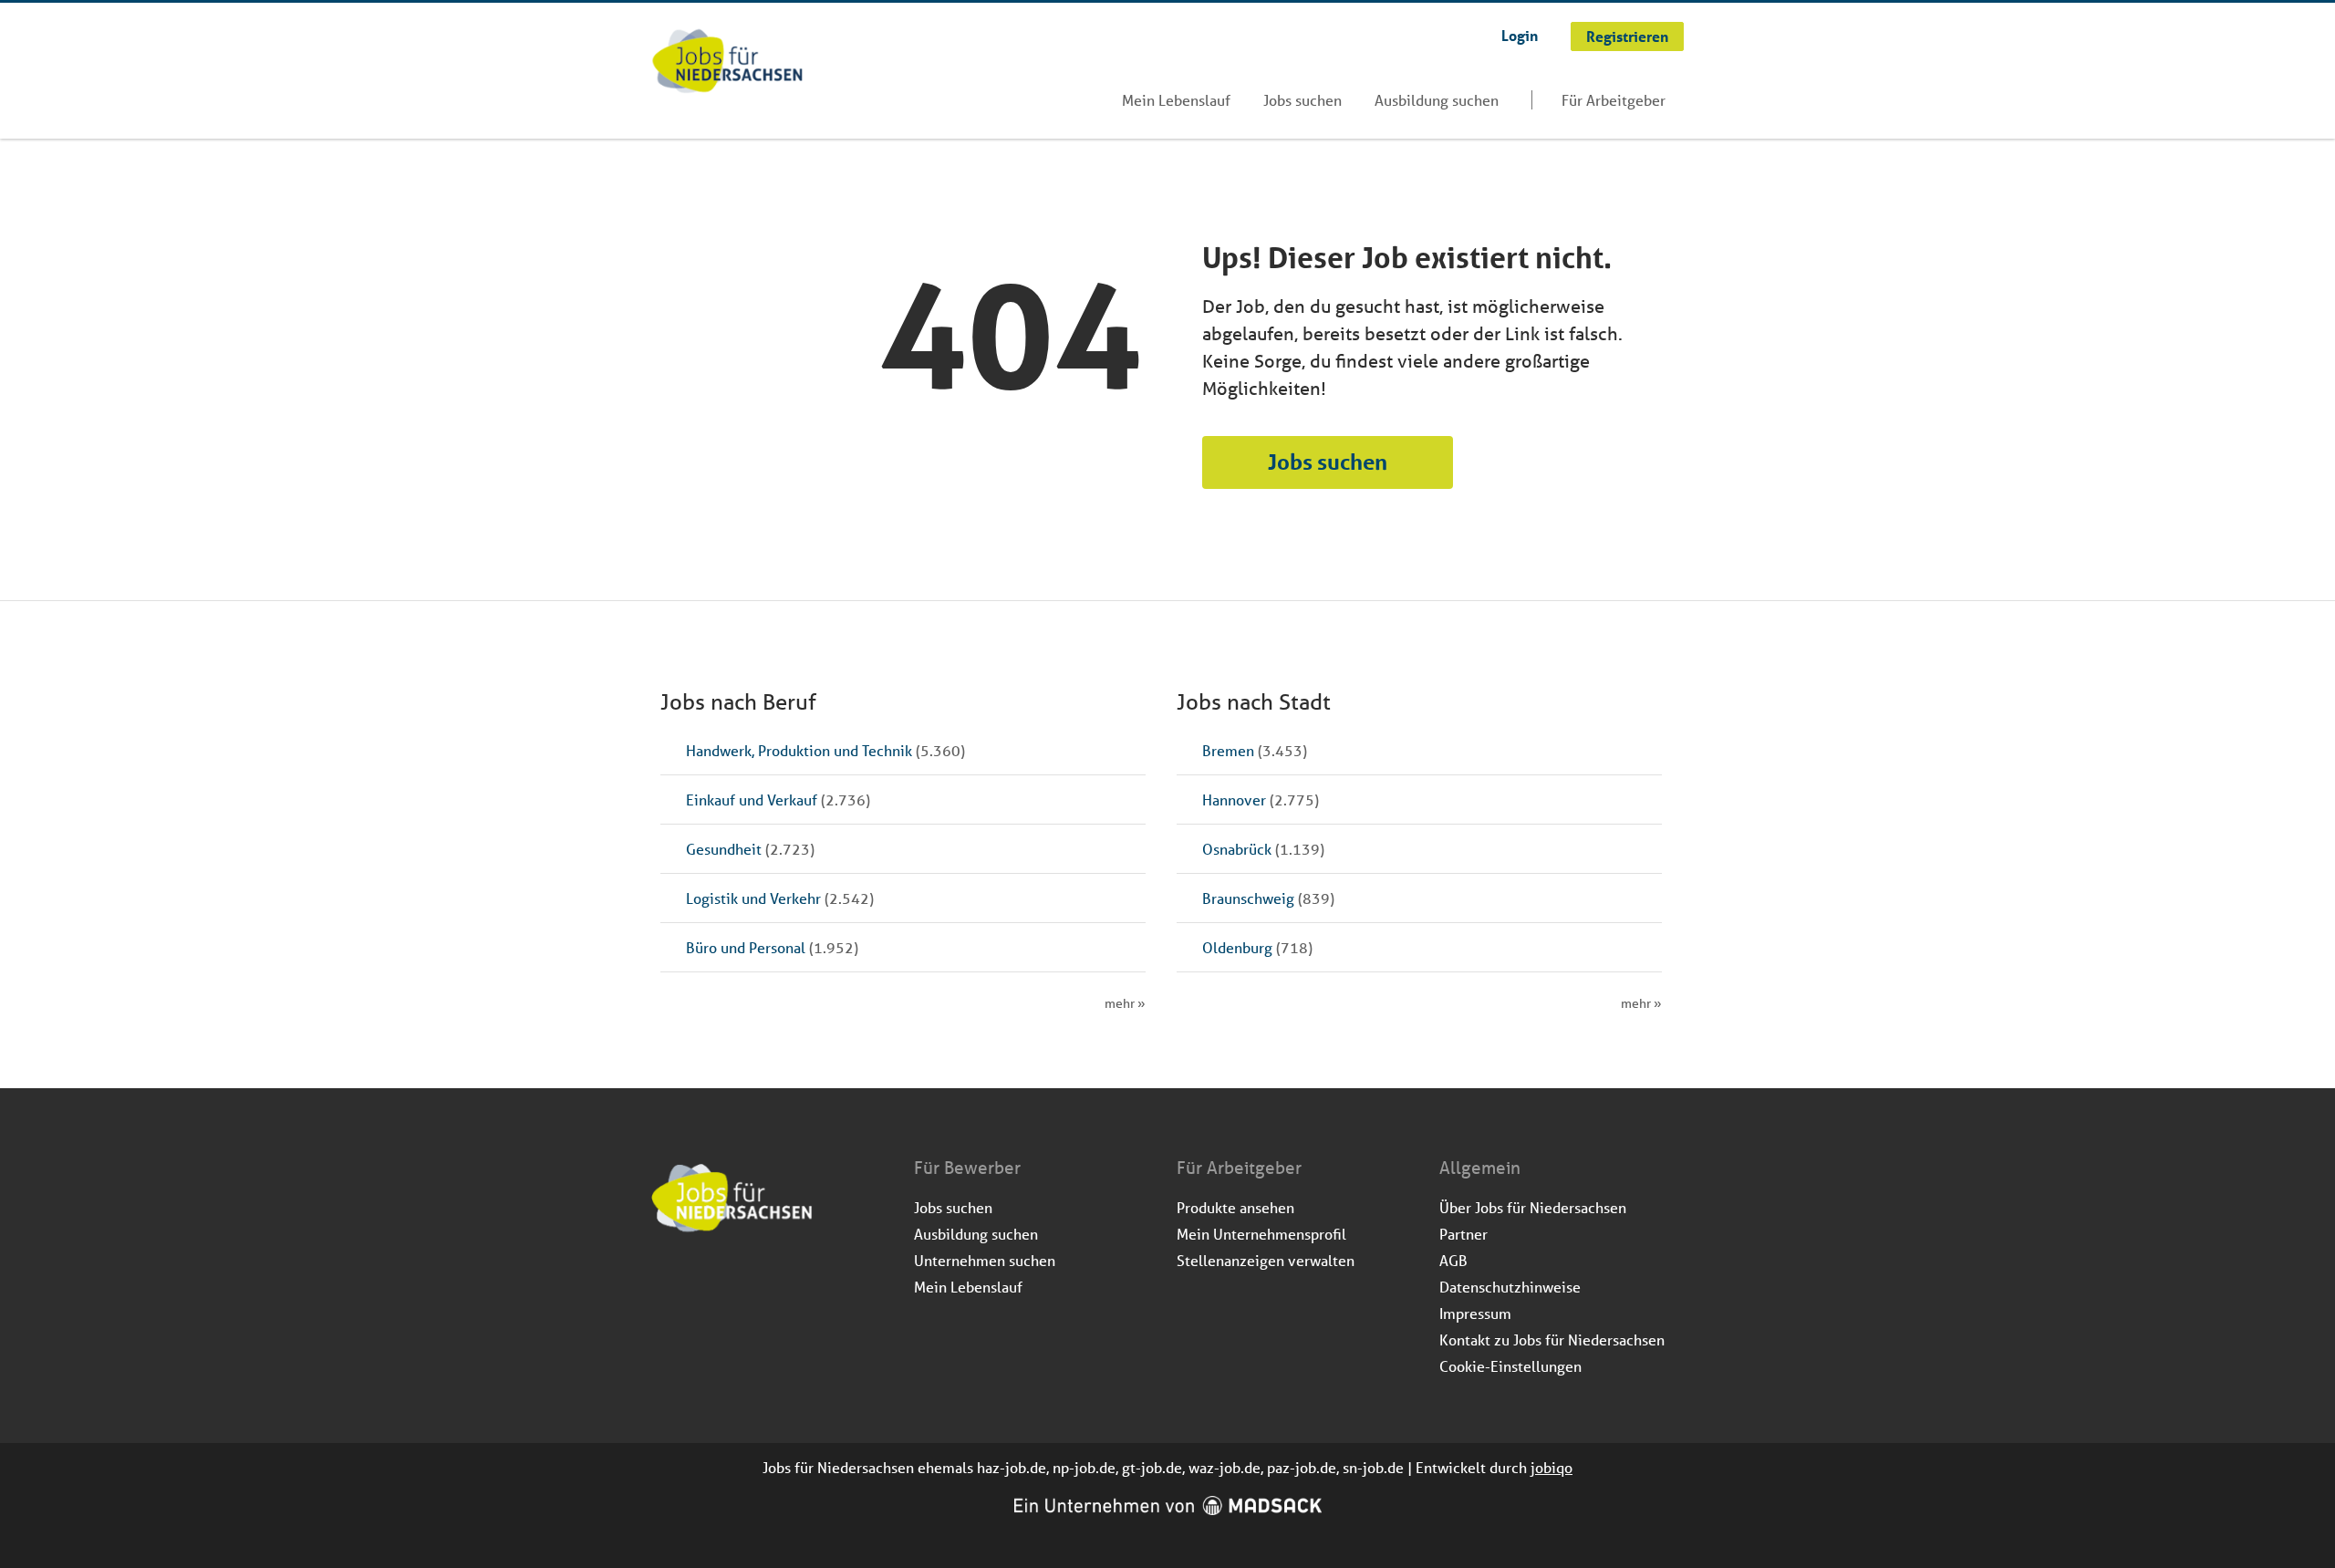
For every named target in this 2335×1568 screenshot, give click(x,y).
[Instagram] (696, 1282)
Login (1520, 35)
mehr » (1125, 1003)
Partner (1463, 1234)
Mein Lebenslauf (1176, 100)
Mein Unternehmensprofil (1261, 1234)
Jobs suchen (1302, 100)
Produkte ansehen (1235, 1207)
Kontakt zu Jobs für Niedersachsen (1552, 1340)
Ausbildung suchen (1437, 100)
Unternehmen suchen (985, 1260)
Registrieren (1627, 36)
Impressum (1475, 1313)
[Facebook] (666, 1282)
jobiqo (1551, 1467)
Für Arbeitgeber (1614, 100)
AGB (1453, 1260)
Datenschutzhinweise (1510, 1287)
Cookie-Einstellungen (1510, 1366)
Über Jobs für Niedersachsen (1533, 1207)
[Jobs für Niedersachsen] (727, 63)
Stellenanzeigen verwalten (1266, 1260)
